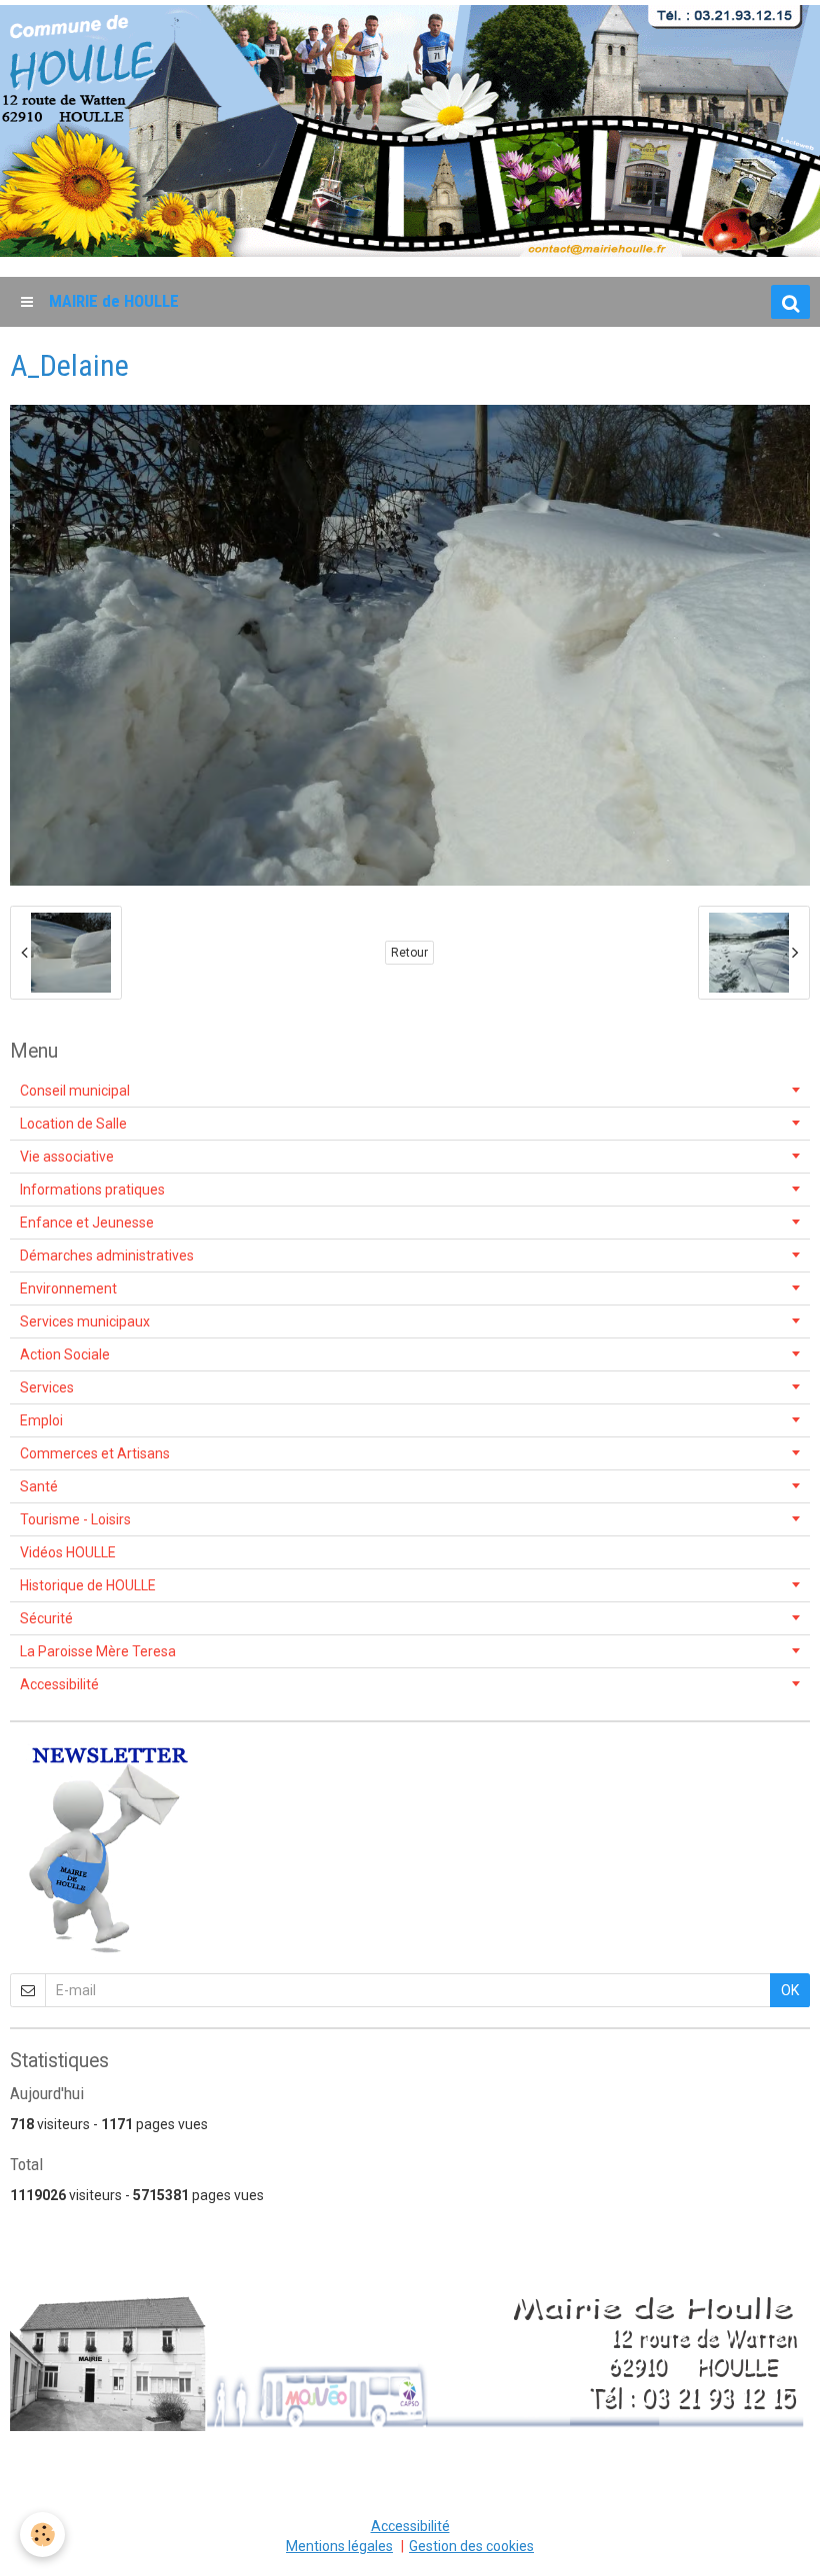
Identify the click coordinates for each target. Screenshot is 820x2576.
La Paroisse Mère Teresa (98, 1651)
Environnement (68, 1288)
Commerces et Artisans (95, 1453)
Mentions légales (339, 2546)
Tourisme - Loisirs (75, 1519)
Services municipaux (85, 1321)
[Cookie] (42, 2535)
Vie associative (67, 1157)
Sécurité (46, 1618)
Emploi (41, 1420)
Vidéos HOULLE (68, 1552)
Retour (409, 953)
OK (790, 1990)
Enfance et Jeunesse (87, 1223)
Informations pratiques (92, 1190)
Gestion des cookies (471, 2546)
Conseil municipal (75, 1091)
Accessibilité (59, 1684)
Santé (39, 1486)
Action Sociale (65, 1354)
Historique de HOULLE (88, 1585)
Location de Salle (73, 1124)
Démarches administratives (107, 1256)
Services (47, 1387)
